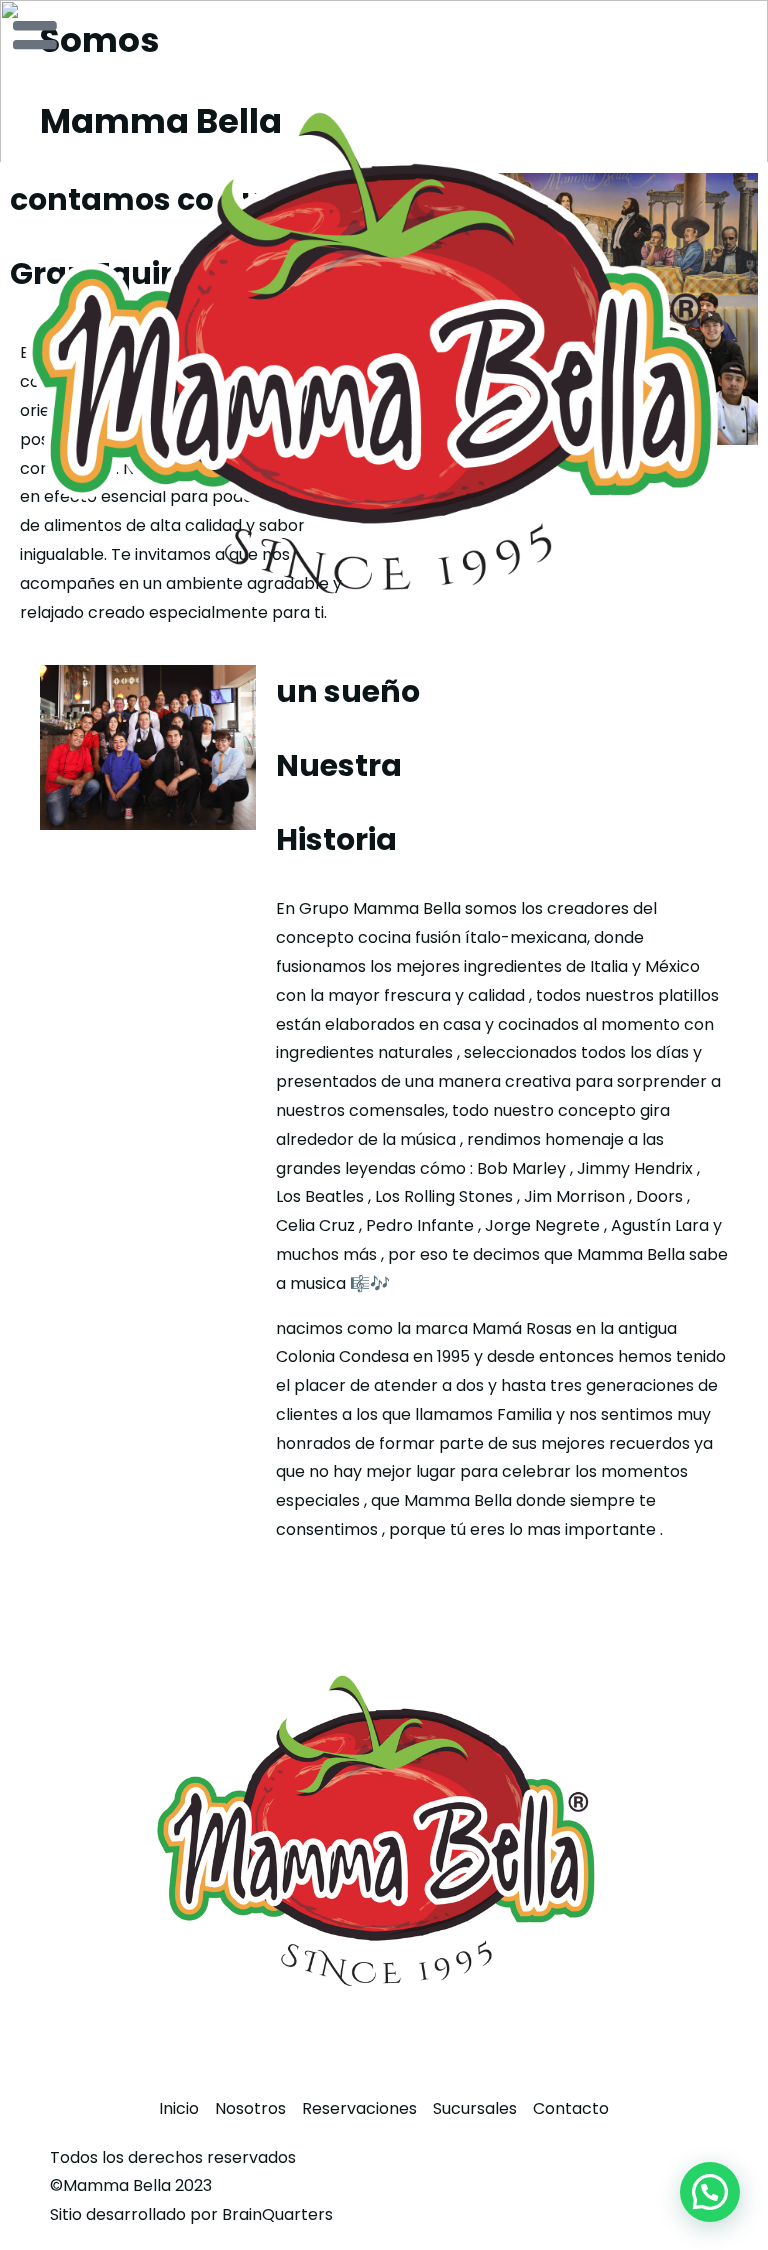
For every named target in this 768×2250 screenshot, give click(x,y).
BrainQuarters (277, 2214)
